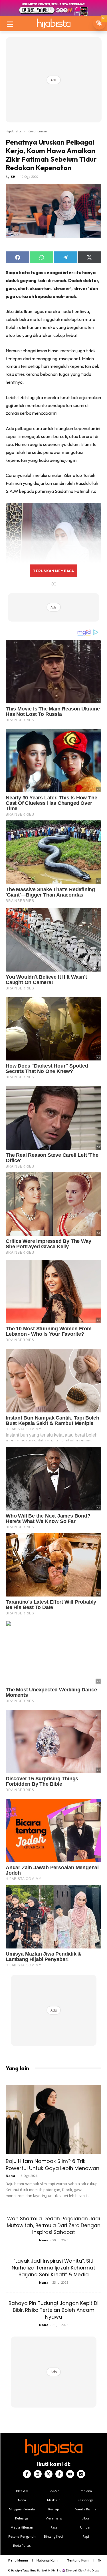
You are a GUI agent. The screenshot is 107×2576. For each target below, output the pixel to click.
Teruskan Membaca (53, 571)
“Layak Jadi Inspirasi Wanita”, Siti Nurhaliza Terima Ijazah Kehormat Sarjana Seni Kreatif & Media (53, 2268)
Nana (10, 2176)
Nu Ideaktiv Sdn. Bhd (49, 2570)
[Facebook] (27, 2474)
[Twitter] (49, 2474)
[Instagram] (38, 2474)
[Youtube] (70, 2474)
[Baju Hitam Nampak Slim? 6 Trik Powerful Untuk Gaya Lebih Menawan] (53, 2119)
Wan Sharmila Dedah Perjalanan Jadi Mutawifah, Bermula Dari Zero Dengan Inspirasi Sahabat (54, 2225)
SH (13, 177)
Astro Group (92, 2570)
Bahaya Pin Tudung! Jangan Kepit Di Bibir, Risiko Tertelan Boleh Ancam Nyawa (53, 2310)
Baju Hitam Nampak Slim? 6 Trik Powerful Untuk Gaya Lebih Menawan (53, 2165)
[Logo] (53, 23)
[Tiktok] (59, 2474)
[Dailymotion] (81, 2474)
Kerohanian (37, 131)
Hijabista (13, 131)
